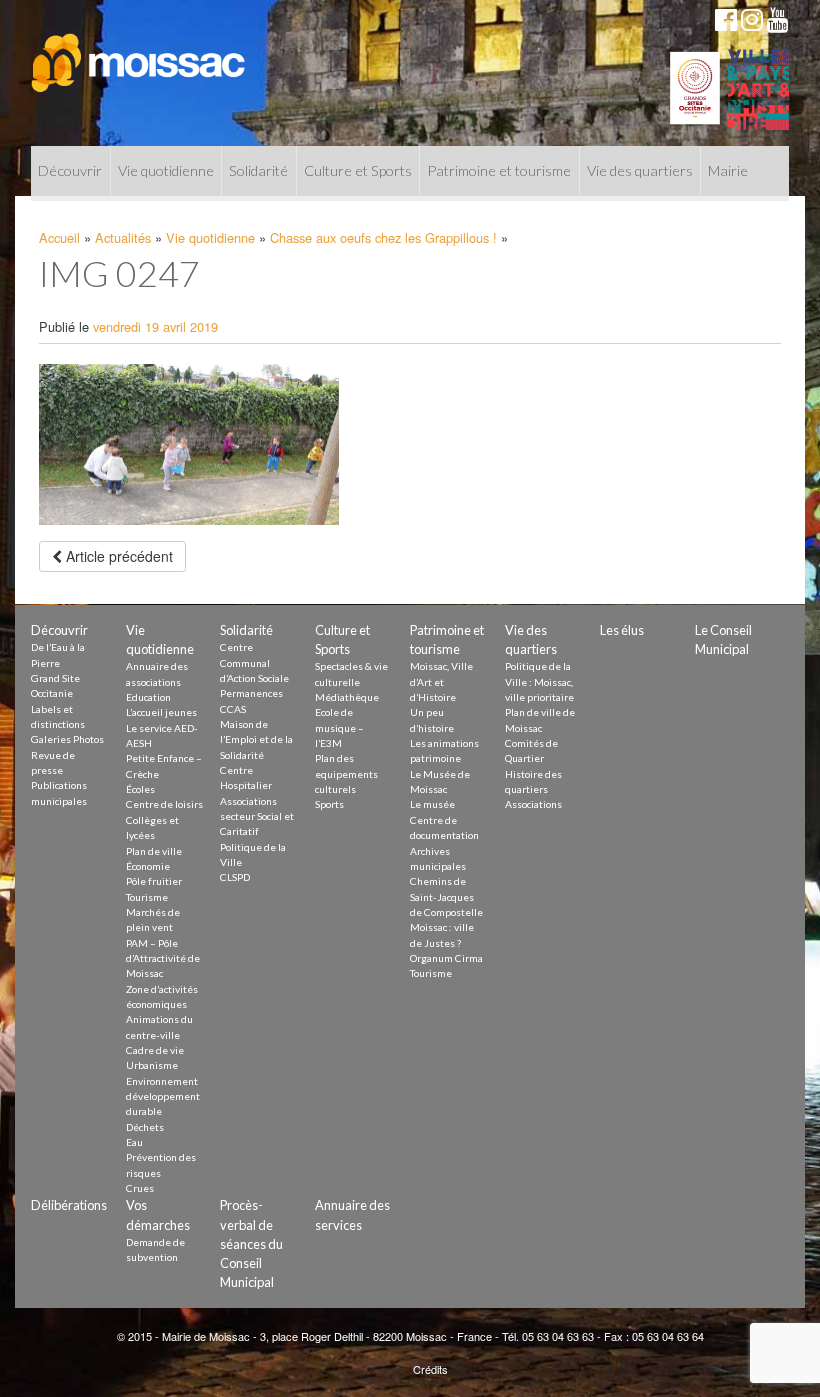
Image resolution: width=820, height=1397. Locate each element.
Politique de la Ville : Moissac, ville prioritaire (539, 681)
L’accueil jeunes (161, 712)
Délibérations (69, 1205)
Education (148, 697)
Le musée (432, 804)
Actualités (123, 237)
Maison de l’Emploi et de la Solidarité (256, 739)
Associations (533, 804)
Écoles (140, 789)
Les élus (622, 630)
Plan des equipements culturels (346, 773)
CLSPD (235, 877)
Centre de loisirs (164, 804)
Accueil (59, 237)
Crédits (430, 1369)
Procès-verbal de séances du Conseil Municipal (251, 1243)
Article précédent (117, 556)
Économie (148, 866)
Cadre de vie (155, 1050)
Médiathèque (347, 697)
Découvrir (70, 170)
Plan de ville (154, 851)
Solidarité (258, 170)
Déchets (145, 1127)
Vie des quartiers (640, 170)
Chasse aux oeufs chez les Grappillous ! (383, 237)
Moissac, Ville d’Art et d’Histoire (441, 681)
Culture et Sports (358, 170)
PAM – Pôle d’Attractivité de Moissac (163, 958)
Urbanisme (152, 1065)
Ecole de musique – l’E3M (339, 727)
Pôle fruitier (154, 881)
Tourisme (147, 897)
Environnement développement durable (163, 1096)
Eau (134, 1142)
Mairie (728, 170)
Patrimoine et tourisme (499, 170)
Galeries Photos (67, 739)
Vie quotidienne (166, 170)
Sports (329, 804)
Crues (140, 1188)
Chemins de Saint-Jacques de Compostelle (446, 896)
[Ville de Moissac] (139, 53)
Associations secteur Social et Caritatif (257, 816)
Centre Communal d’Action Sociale (254, 662)
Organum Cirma (446, 958)
